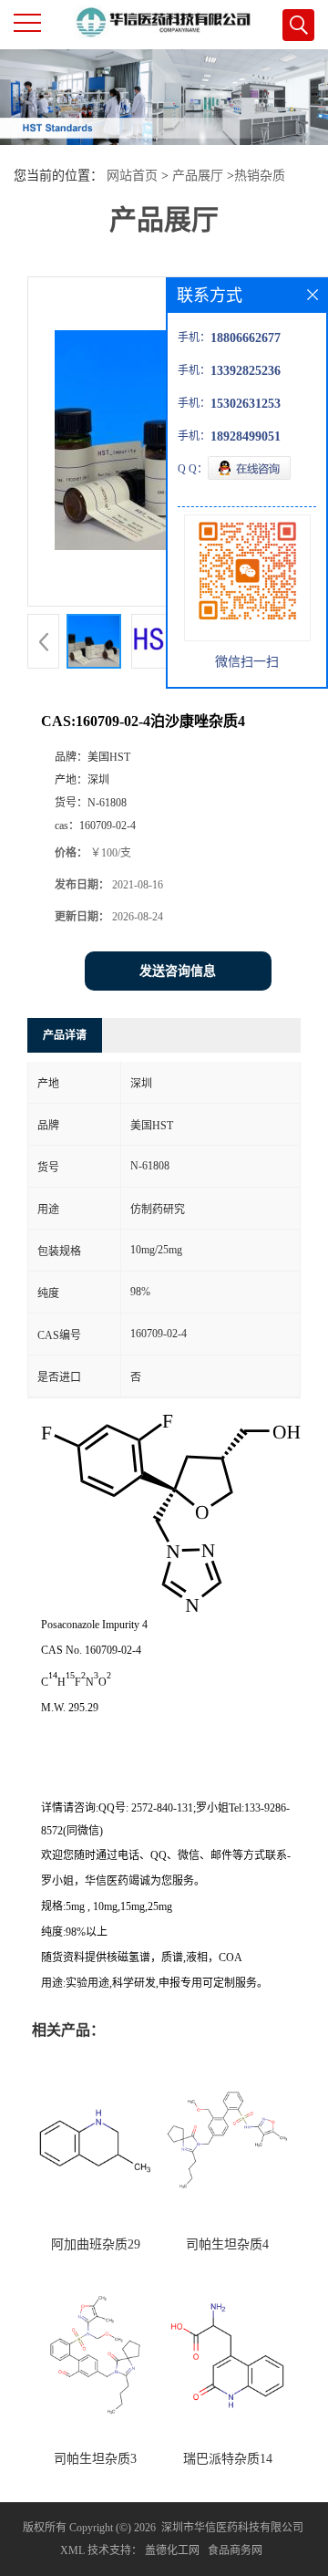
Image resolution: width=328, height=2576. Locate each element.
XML (72, 2550)
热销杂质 (260, 176)
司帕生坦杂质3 (95, 2459)
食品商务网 (235, 2550)
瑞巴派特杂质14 (228, 2459)
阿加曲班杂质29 (96, 2244)
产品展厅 (198, 176)
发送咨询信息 (178, 971)
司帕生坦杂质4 (227, 2244)
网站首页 (132, 176)
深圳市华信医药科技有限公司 (232, 2528)
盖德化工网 (172, 2550)
